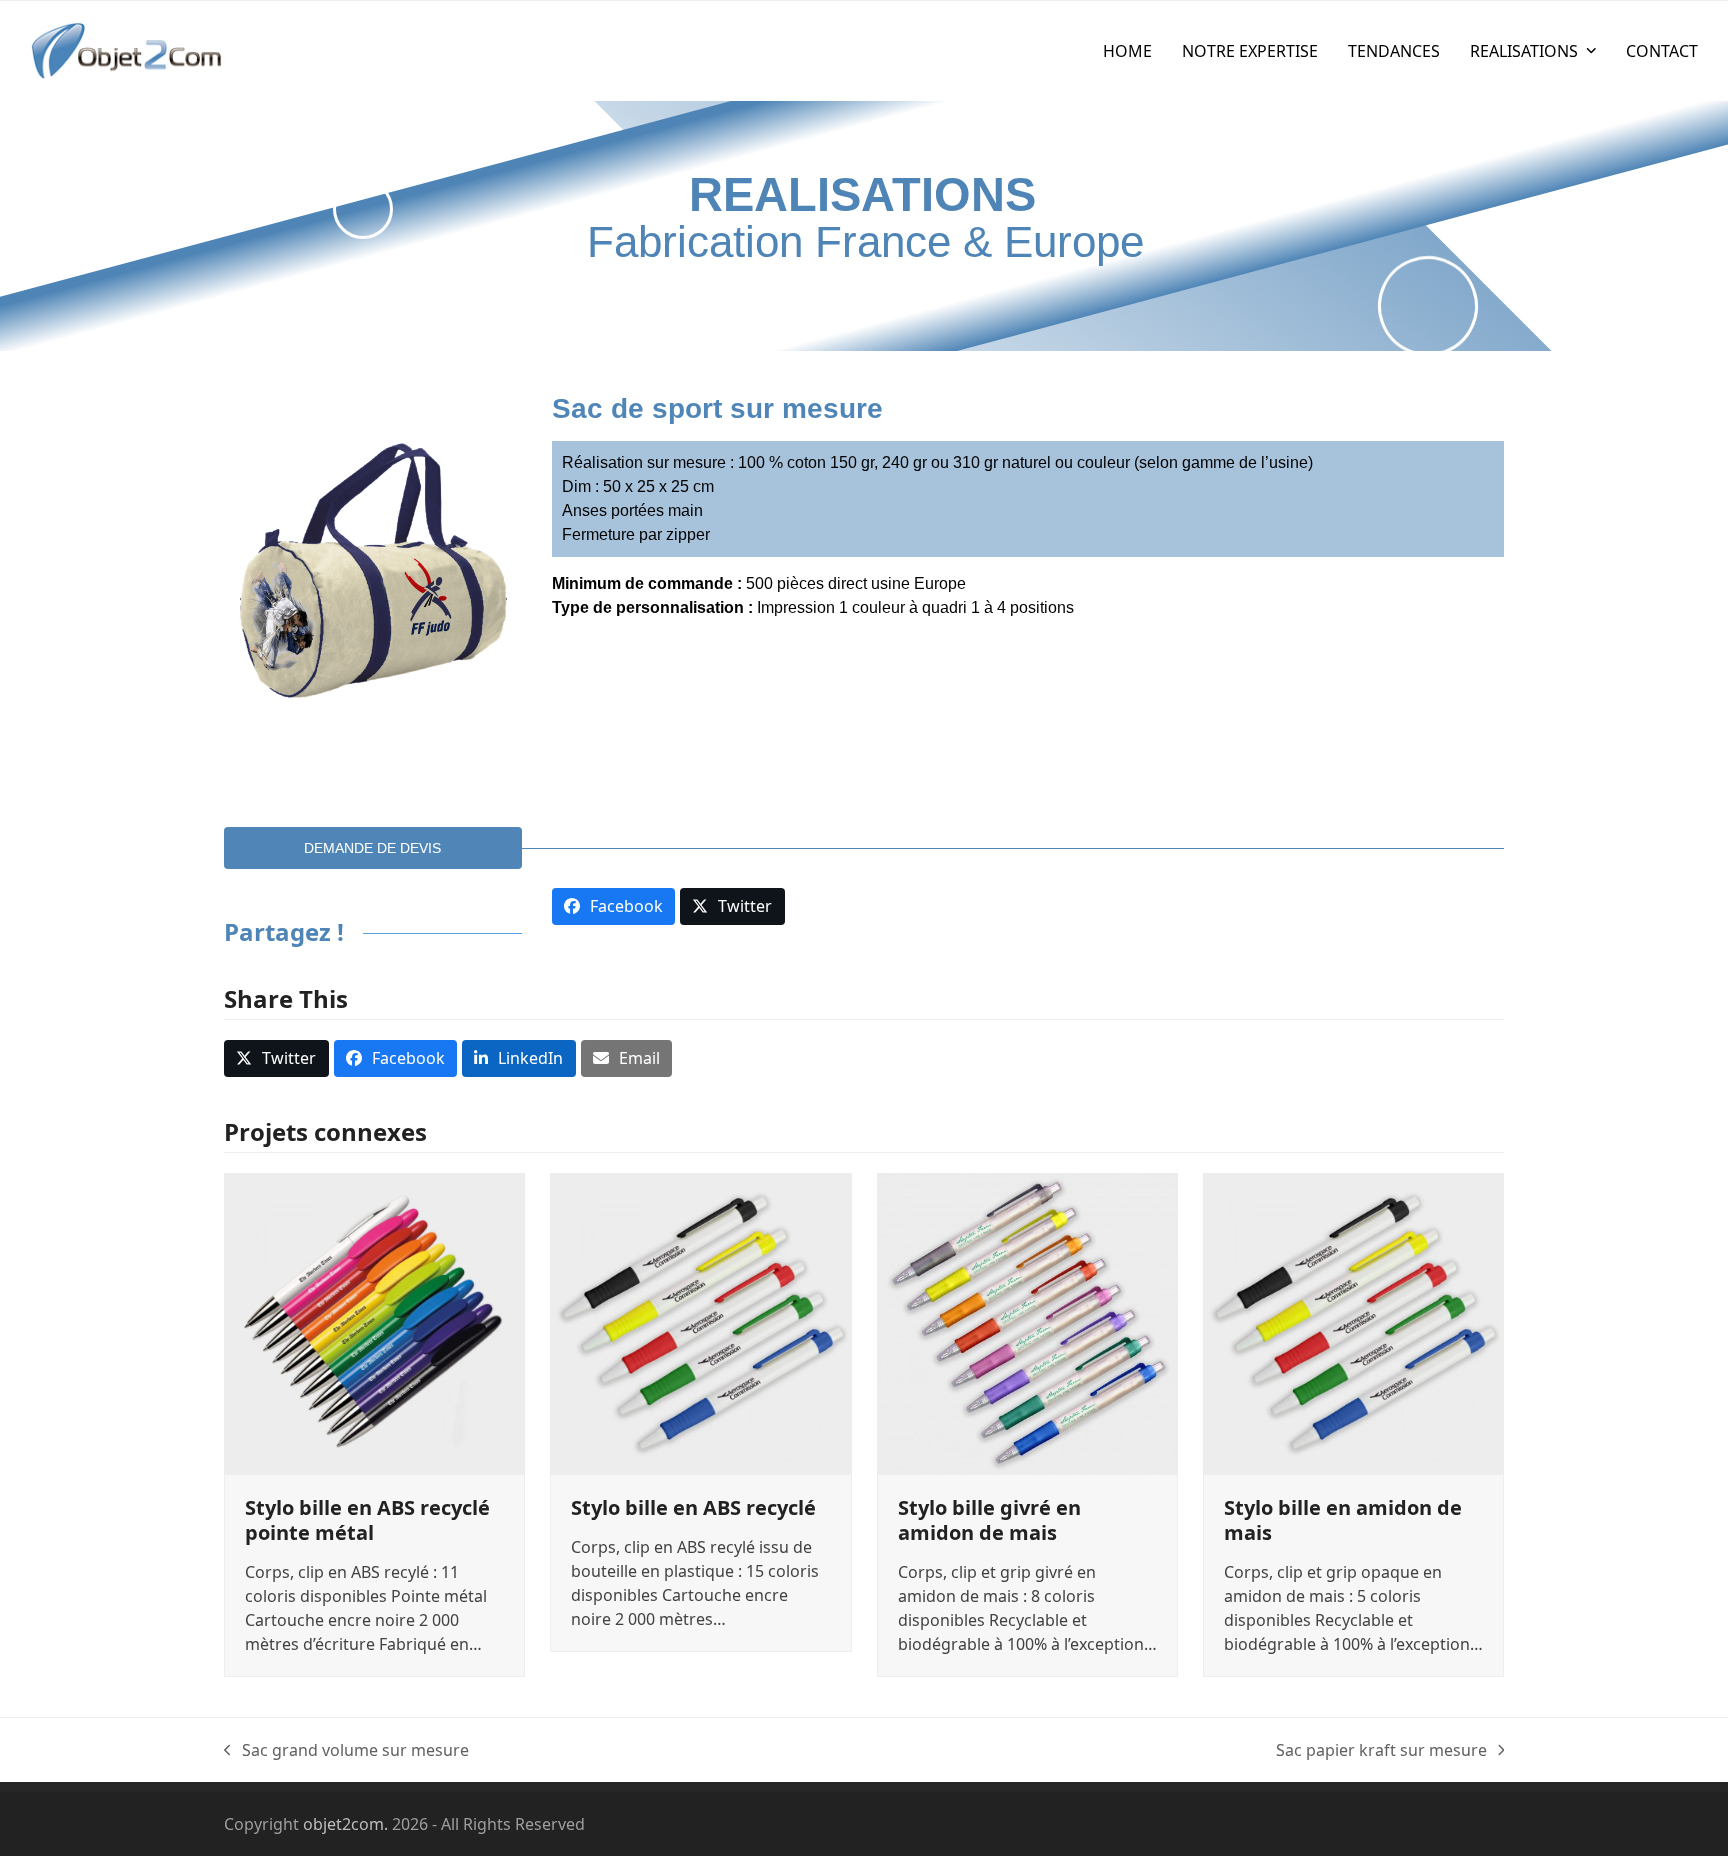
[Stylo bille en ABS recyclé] (700, 1321)
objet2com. (345, 1824)
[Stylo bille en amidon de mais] (1353, 1321)
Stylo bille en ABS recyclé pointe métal (367, 1520)
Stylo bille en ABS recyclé (693, 1507)
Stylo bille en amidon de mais (1343, 1520)
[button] (276, 1058)
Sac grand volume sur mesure (346, 1750)
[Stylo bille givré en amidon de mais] (1027, 1321)
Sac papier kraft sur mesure (1381, 1750)
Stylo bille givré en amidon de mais (989, 1520)
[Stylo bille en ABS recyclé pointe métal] (374, 1321)
